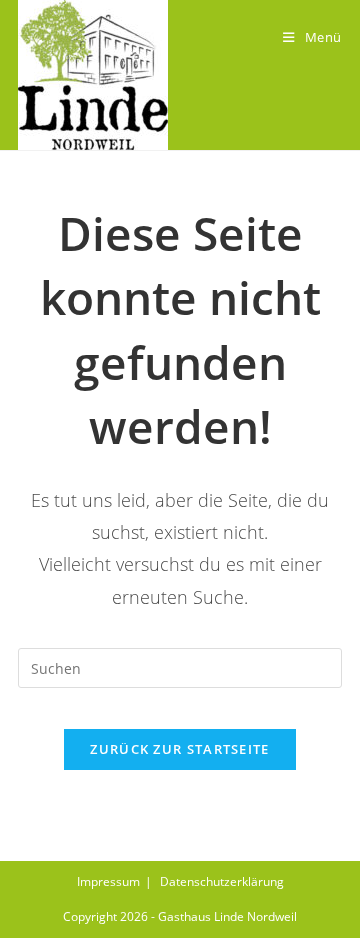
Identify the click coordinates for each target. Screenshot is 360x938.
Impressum (108, 881)
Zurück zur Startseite (179, 749)
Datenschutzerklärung (222, 881)
